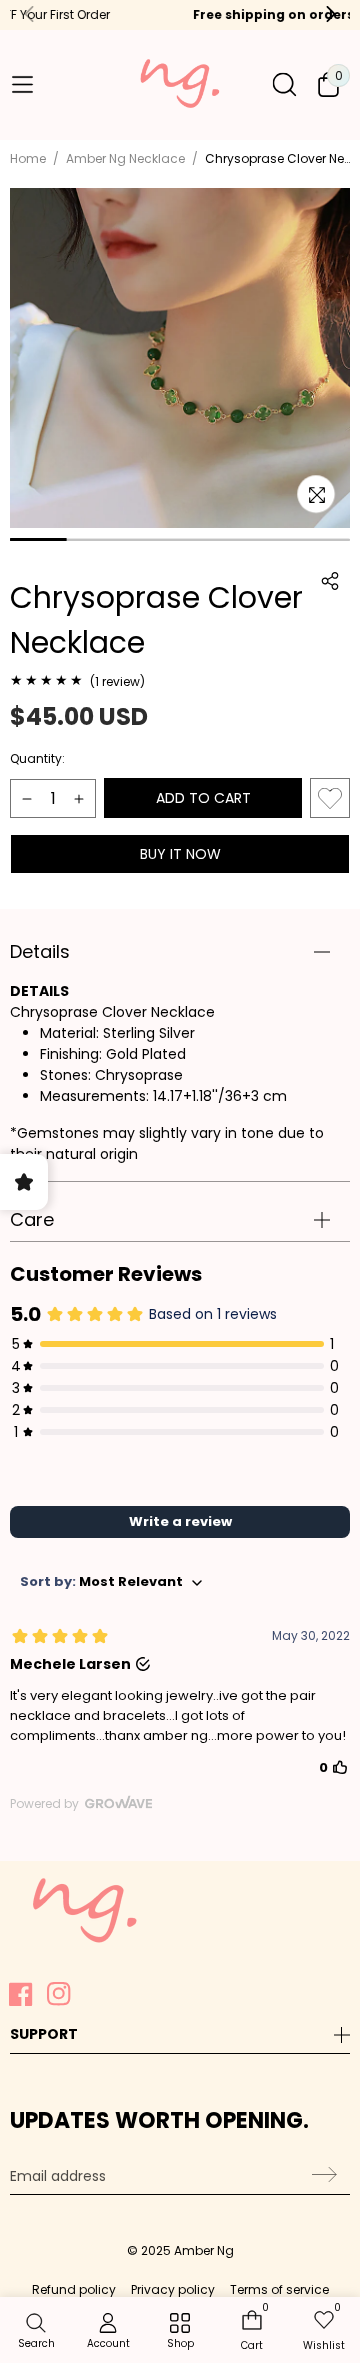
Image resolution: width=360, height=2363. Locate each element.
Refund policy (74, 2289)
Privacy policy (173, 2289)
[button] (22, 84)
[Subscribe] (321, 2175)
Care (32, 1219)
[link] (180, 2332)
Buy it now (180, 854)
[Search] (284, 84)
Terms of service (279, 2289)
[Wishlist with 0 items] (330, 798)
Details (40, 951)
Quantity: (37, 758)
